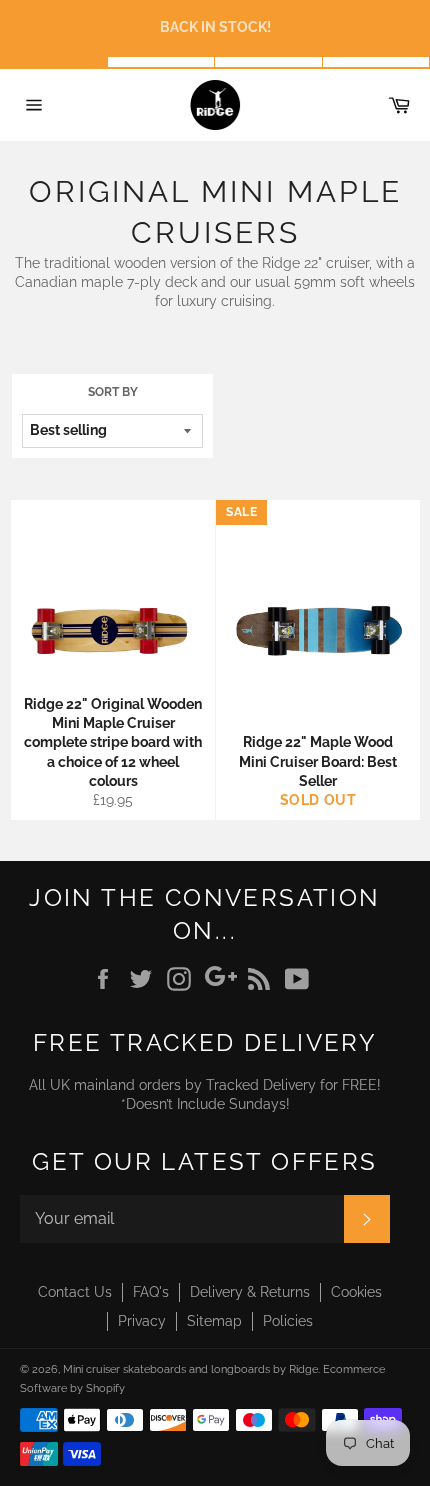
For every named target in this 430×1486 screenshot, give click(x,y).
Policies (288, 1321)
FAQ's (151, 1292)
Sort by (113, 392)
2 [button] (162, 62)
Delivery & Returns (250, 1292)
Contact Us (75, 1292)
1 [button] (54, 62)
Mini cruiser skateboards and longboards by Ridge (190, 1369)
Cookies (356, 1292)
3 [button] (269, 62)
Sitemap (214, 1321)
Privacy (142, 1321)
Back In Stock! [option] (215, 27)
